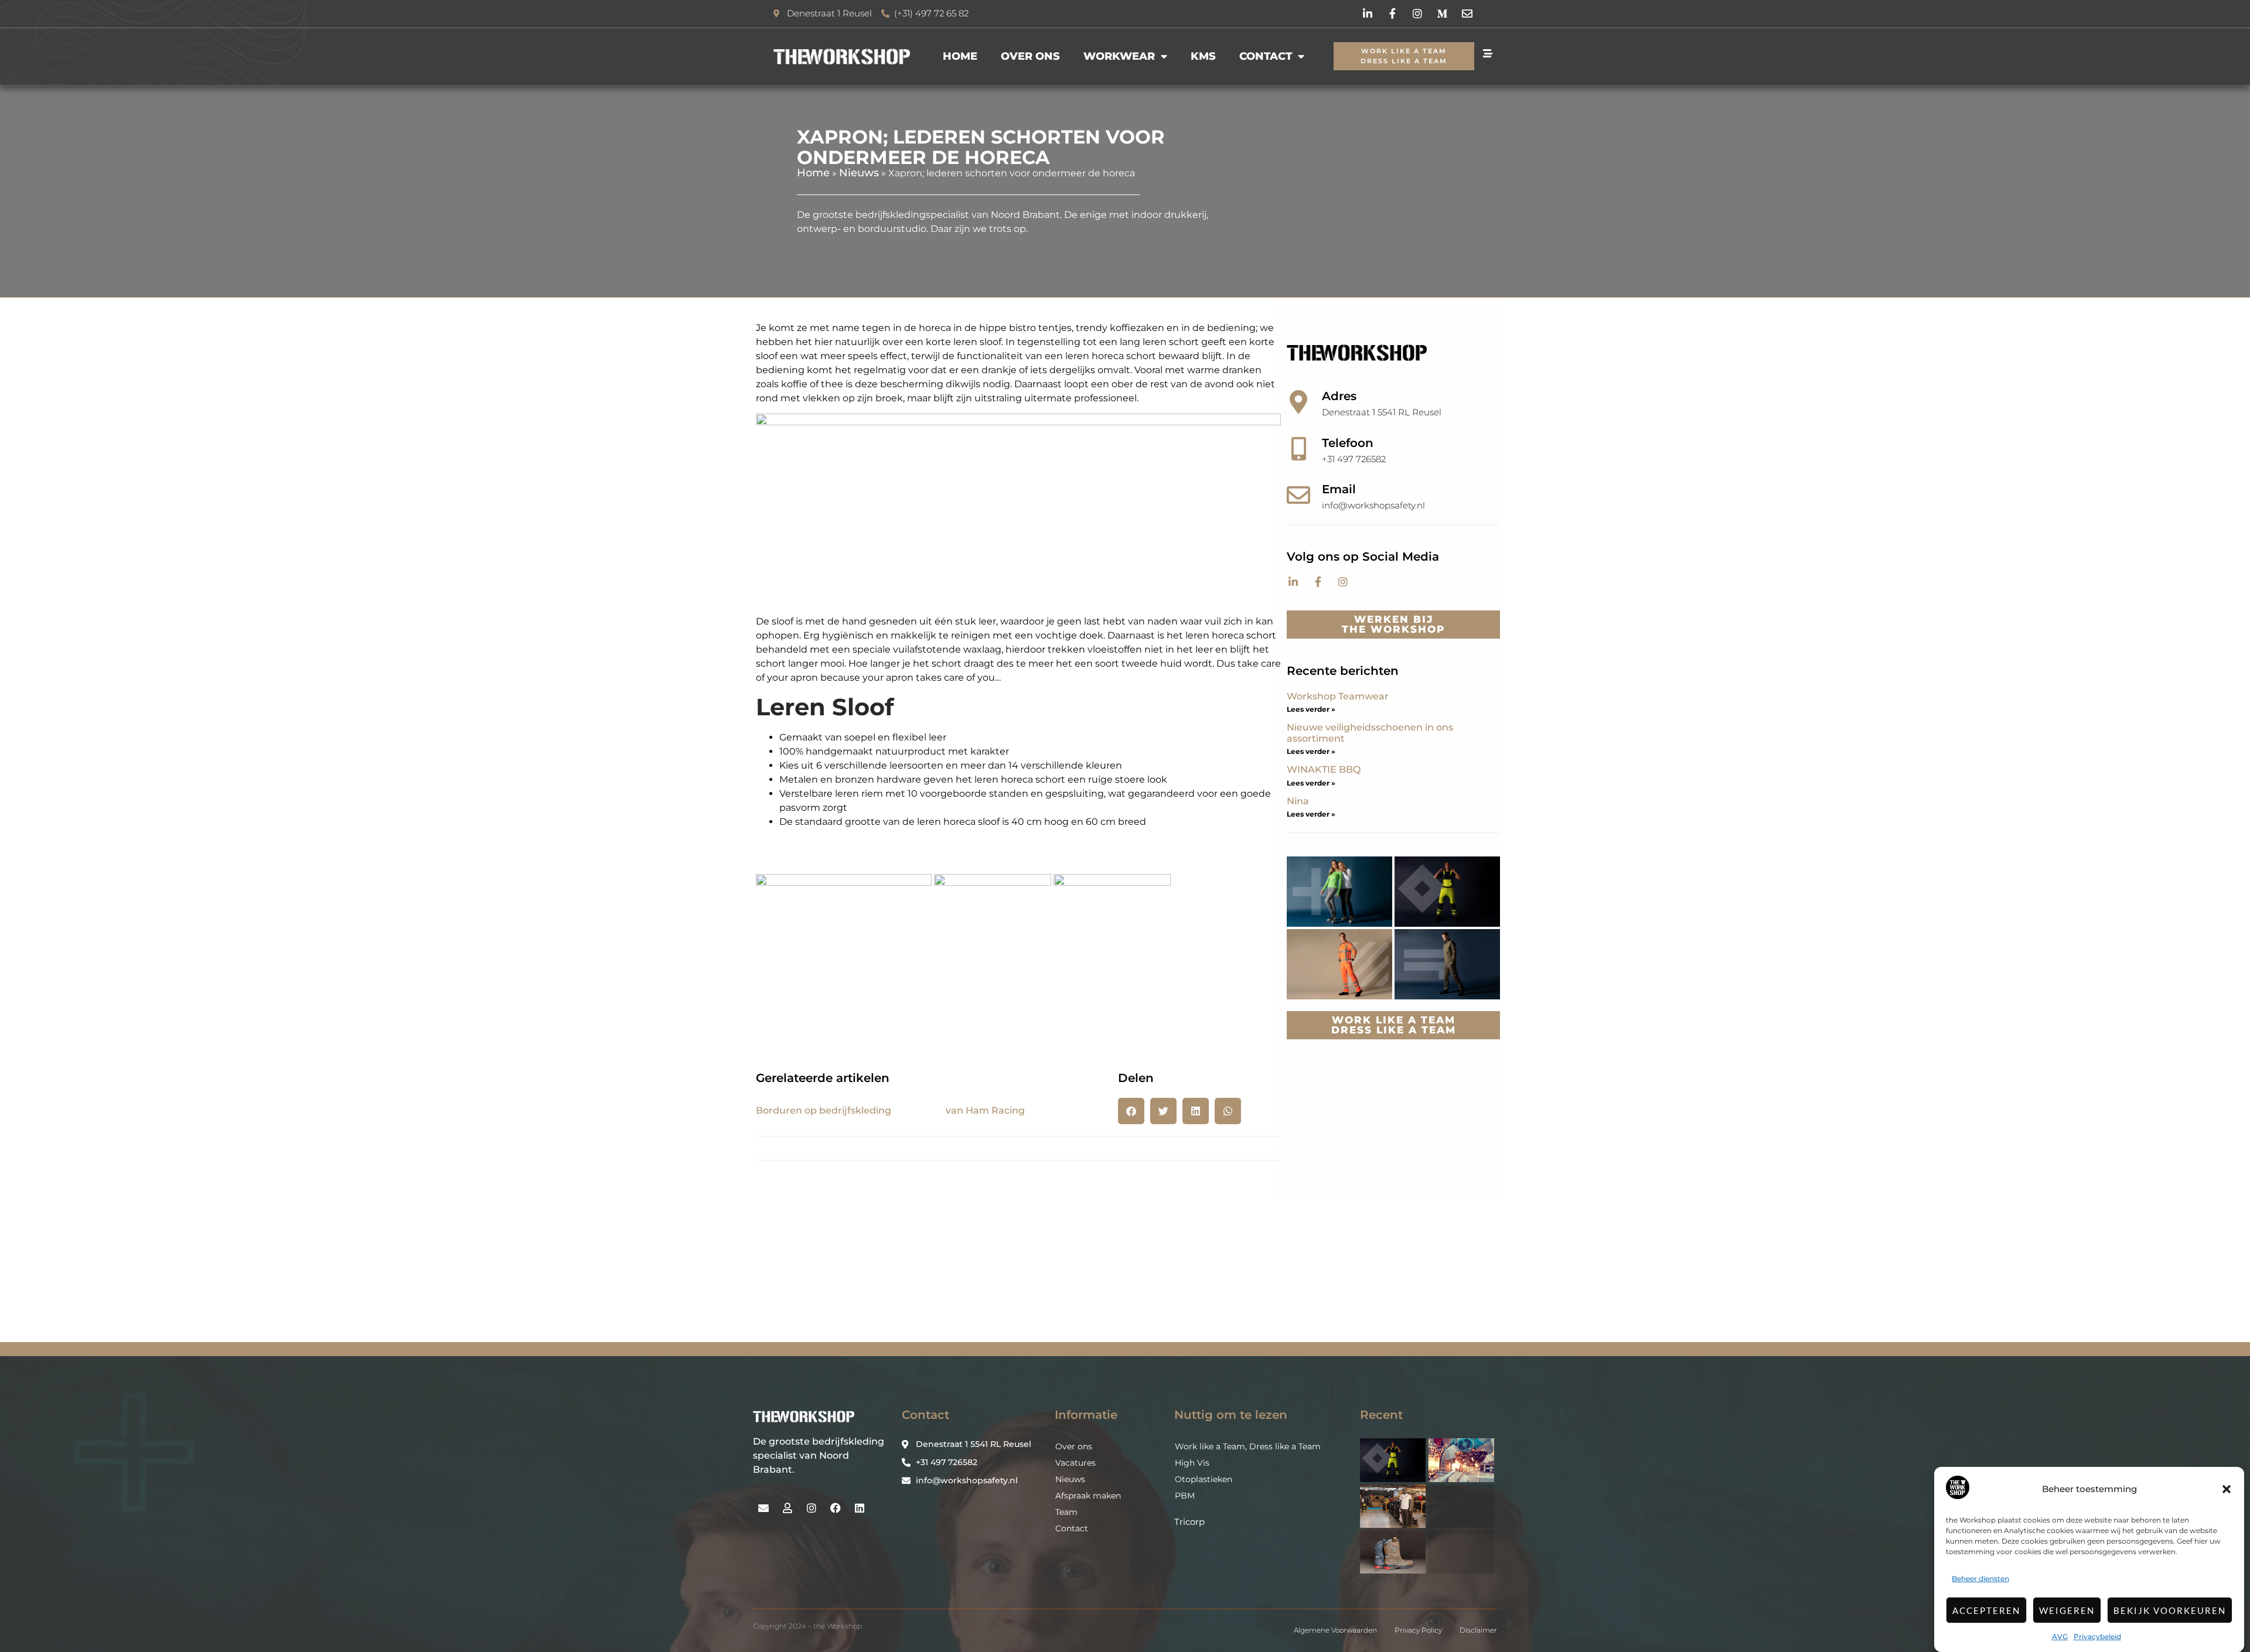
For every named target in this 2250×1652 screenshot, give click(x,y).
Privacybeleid (2097, 1636)
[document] (1125, 826)
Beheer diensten (1980, 1578)
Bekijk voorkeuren (2170, 1610)
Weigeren (2067, 1610)
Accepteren (1986, 1610)
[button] (2227, 1489)
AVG (2060, 1636)
